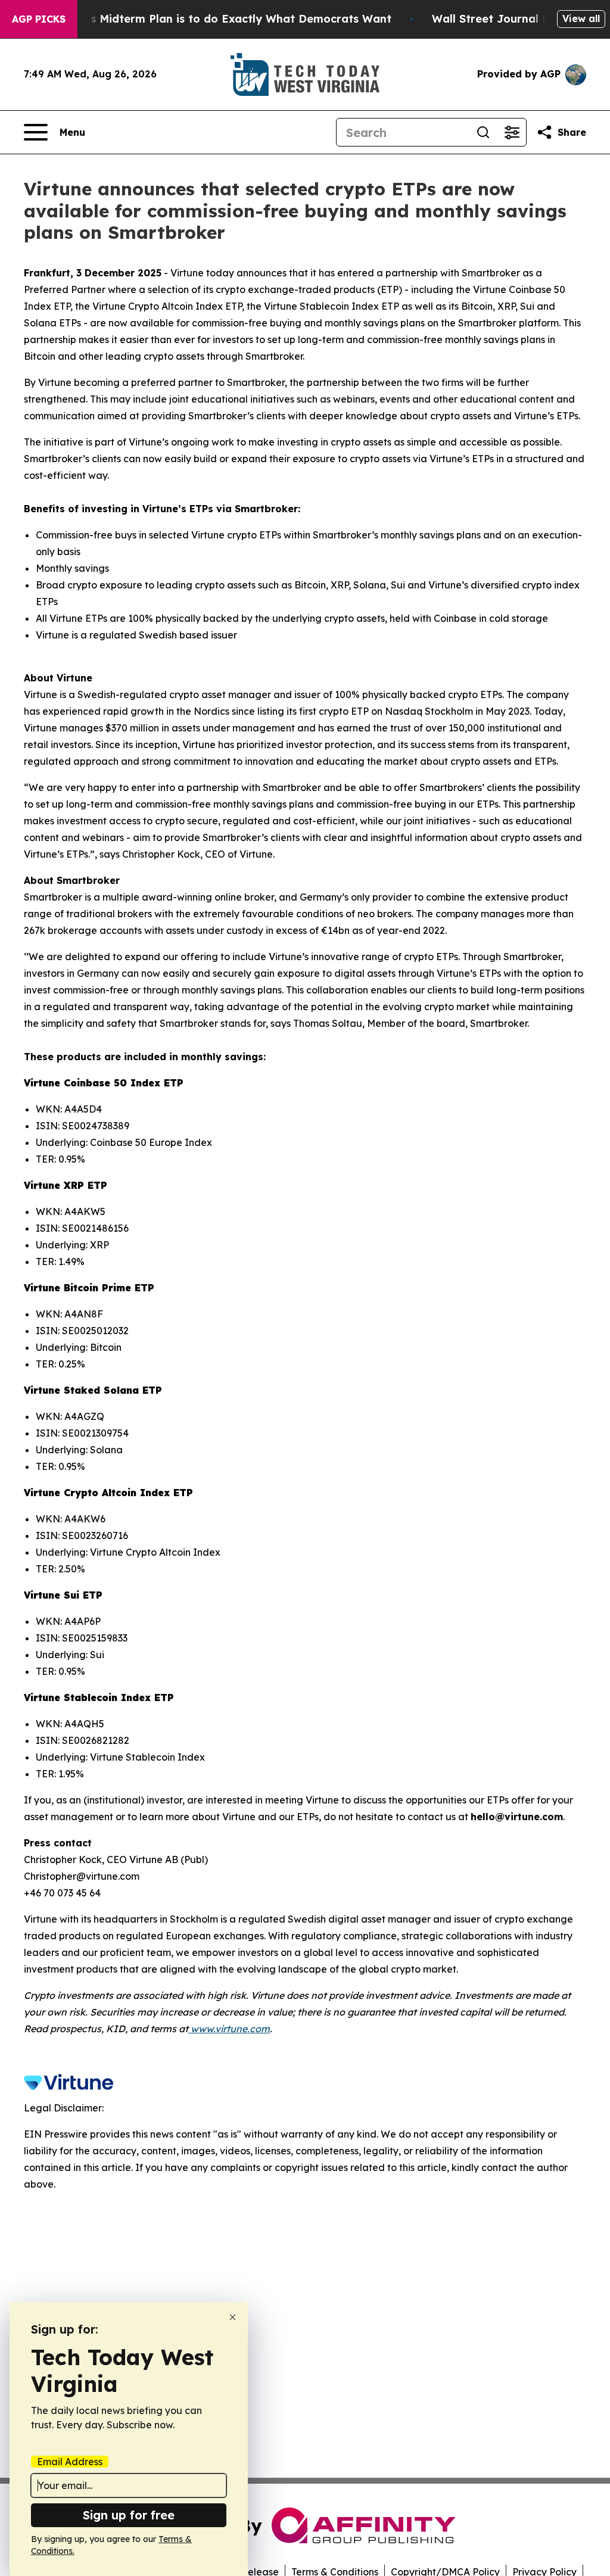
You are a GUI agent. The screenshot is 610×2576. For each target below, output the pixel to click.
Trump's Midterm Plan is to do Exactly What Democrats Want (222, 19)
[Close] (233, 2317)
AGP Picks (39, 19)
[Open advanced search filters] (512, 132)
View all (581, 18)
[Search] (483, 132)
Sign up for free (129, 2515)
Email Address (70, 2462)
